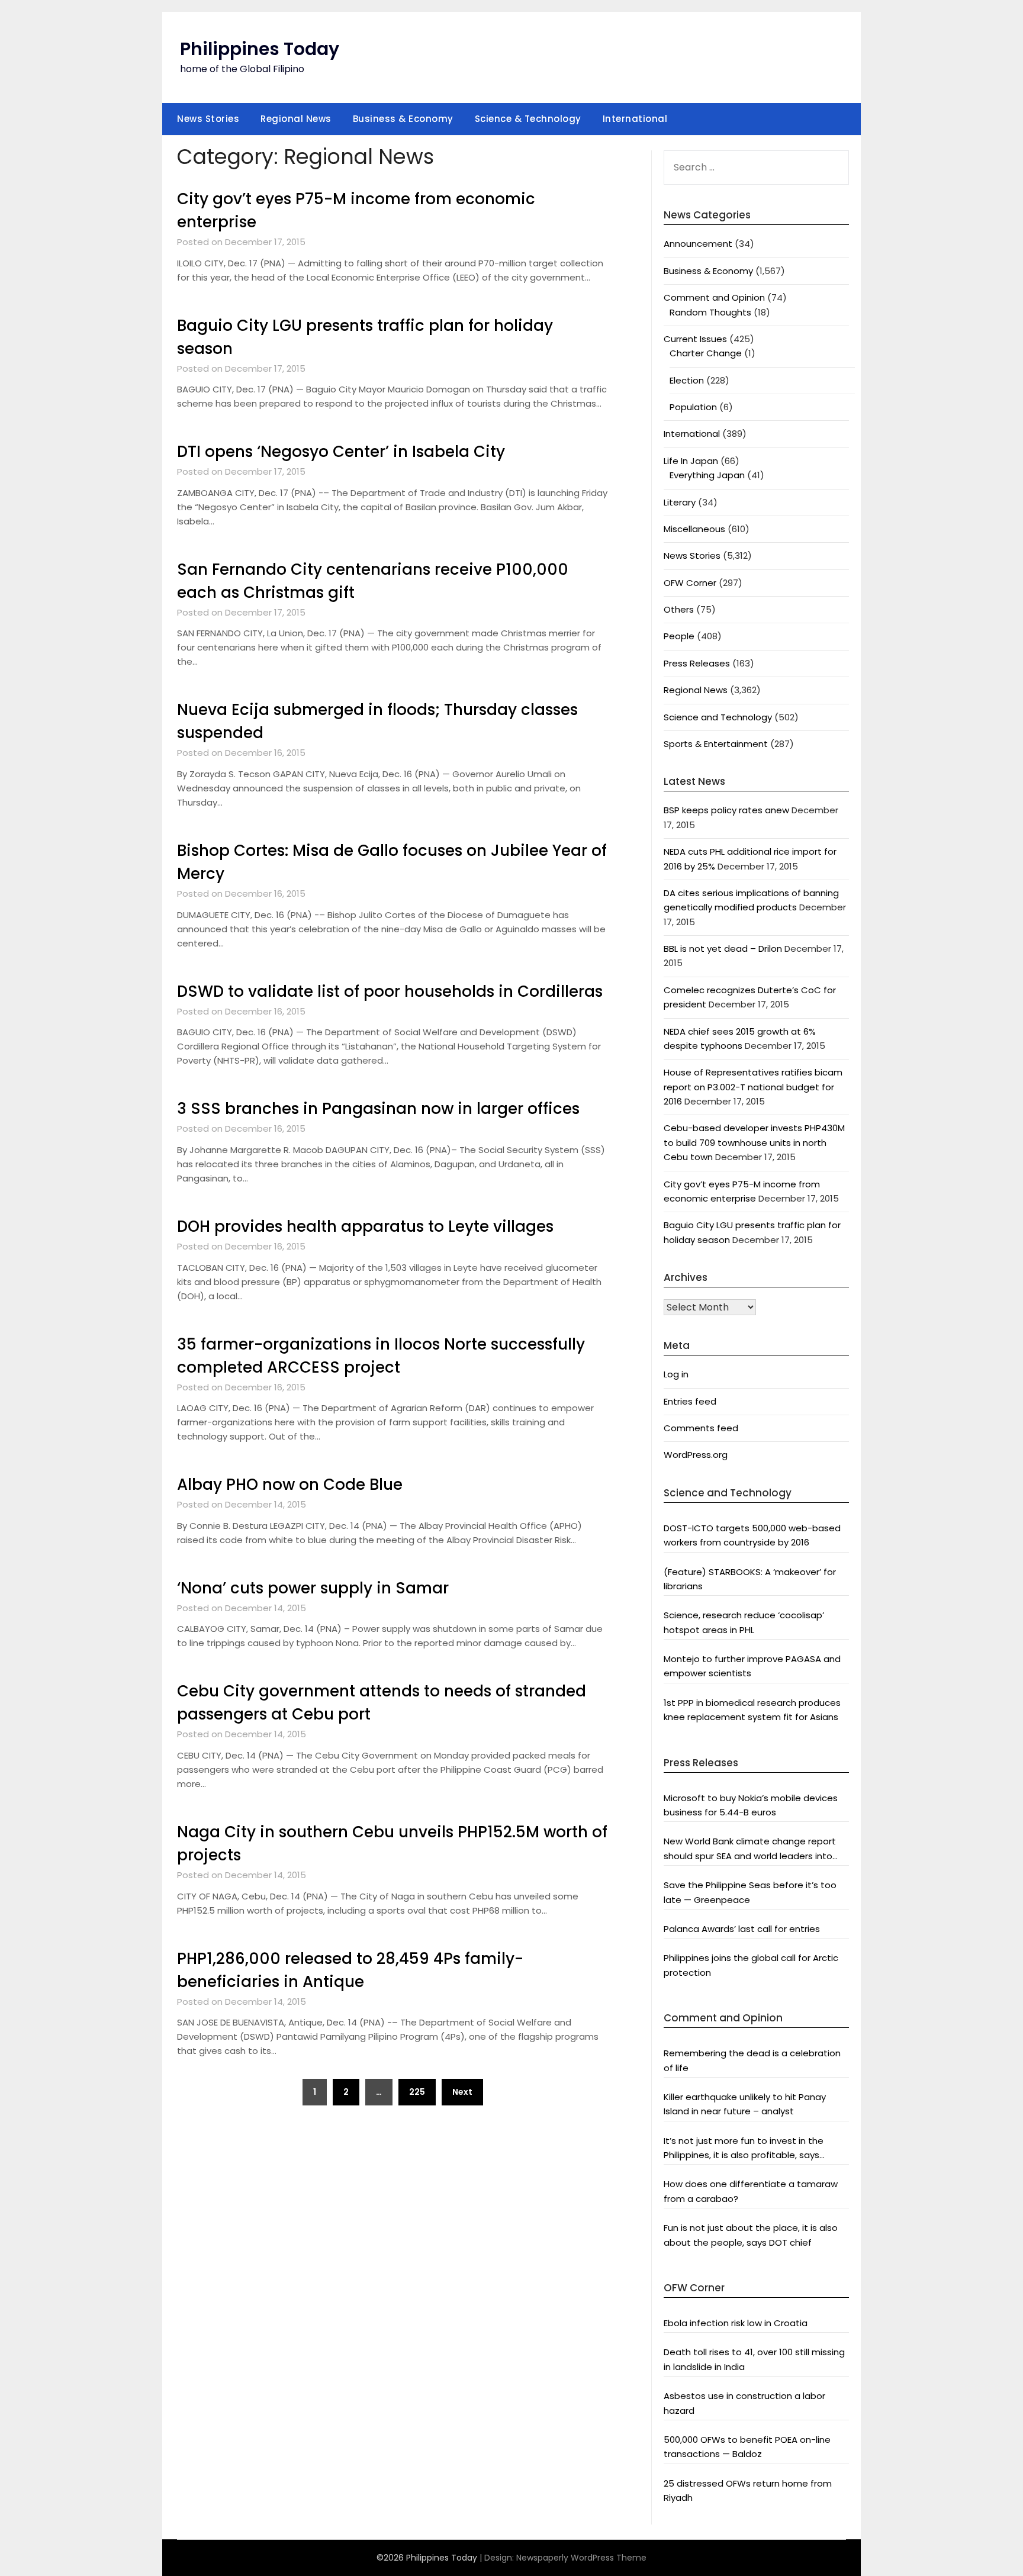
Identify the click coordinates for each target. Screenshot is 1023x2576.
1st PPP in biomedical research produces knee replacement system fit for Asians (752, 1710)
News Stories (208, 119)
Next (462, 2092)
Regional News (296, 119)
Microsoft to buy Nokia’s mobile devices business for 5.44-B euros (751, 1805)
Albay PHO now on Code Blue (290, 1485)
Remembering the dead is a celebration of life (752, 2060)
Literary (680, 502)
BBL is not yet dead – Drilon (723, 949)
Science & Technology (528, 119)
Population (693, 407)
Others (679, 609)
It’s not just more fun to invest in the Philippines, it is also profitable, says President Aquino (744, 2149)
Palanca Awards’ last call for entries (742, 1929)
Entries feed (690, 1401)
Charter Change (706, 353)
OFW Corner (690, 583)
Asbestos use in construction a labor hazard (744, 2403)
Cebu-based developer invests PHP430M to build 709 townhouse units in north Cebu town (754, 1142)
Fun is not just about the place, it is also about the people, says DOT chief (751, 2235)
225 (417, 2092)
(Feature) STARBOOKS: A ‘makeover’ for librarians (750, 1579)
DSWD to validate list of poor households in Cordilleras (390, 991)
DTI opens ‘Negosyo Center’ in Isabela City (341, 452)
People (679, 636)
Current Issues (695, 339)
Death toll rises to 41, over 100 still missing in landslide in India (754, 2359)
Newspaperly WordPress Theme (581, 2558)
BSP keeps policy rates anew (726, 810)
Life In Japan (691, 461)
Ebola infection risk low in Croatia (736, 2323)
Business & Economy (403, 119)
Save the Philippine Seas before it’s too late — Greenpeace (750, 1892)
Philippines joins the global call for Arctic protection (751, 1965)
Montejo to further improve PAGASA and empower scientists (752, 1666)
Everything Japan (707, 475)
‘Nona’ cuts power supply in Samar (313, 1588)
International (635, 119)
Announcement (698, 244)
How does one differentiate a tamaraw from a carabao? (751, 2191)
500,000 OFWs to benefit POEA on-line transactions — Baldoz (747, 2447)
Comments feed (701, 1428)
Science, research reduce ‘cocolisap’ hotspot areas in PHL (744, 1622)
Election (687, 380)
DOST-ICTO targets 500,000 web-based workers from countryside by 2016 (752, 1535)
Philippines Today (260, 49)
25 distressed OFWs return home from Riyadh (748, 2490)
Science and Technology (718, 717)
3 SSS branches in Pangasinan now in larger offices (378, 1109)
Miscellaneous (694, 529)
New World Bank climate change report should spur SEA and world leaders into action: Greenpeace (750, 1849)
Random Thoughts (710, 312)
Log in (676, 1374)
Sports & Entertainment (716, 744)
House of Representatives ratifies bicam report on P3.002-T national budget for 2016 (753, 1087)
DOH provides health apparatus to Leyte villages (365, 1226)
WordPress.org (696, 1455)
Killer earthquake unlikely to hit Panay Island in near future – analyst (745, 2104)
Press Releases (697, 663)
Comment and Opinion (714, 297)
